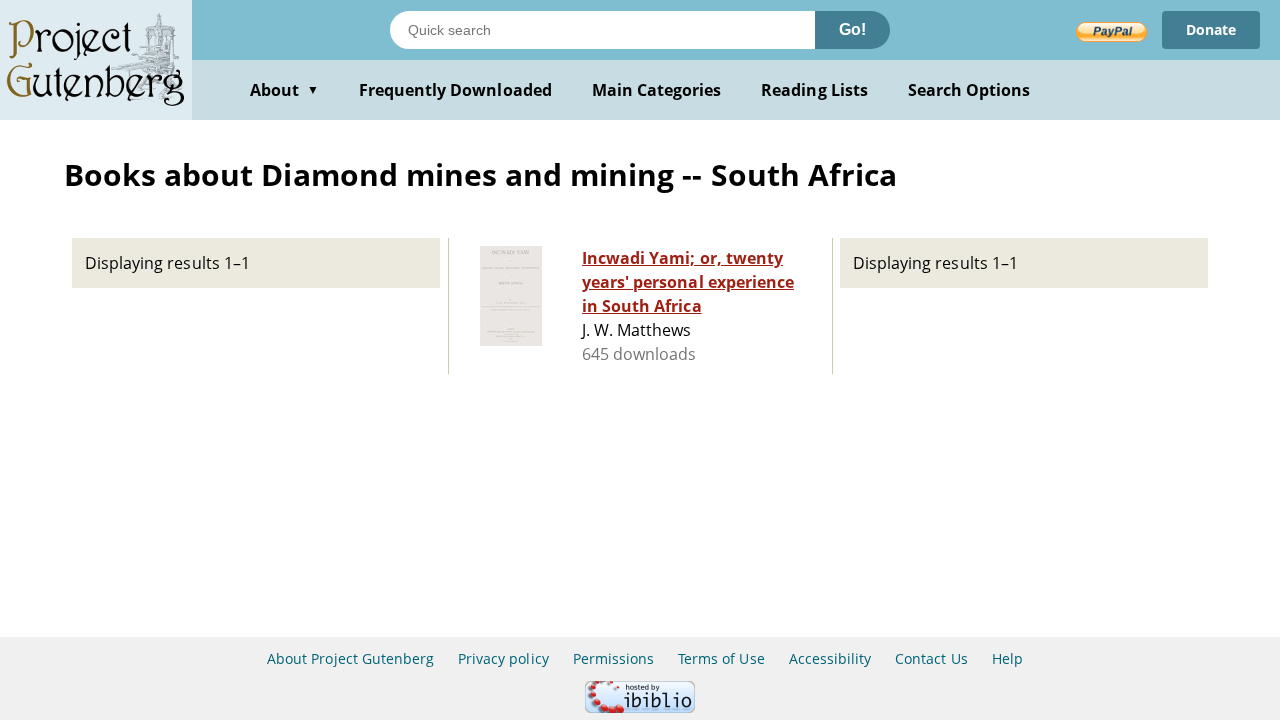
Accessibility (830, 658)
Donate (1211, 29)
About (284, 90)
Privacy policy (503, 658)
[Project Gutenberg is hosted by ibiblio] (640, 707)
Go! (852, 29)
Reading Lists (814, 90)
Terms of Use (721, 658)
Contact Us (931, 658)
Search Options (969, 90)
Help (1007, 658)
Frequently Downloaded (455, 90)
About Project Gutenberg (350, 658)
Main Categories (657, 90)
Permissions (613, 658)
